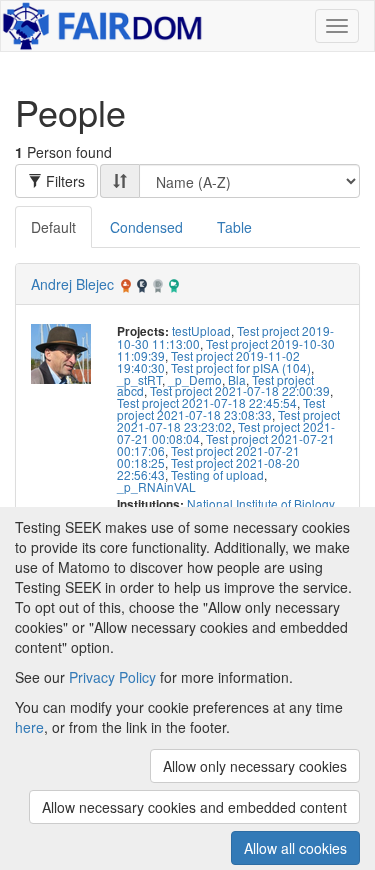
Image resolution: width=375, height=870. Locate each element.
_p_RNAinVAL (156, 486)
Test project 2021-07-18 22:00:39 (240, 390)
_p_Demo (195, 379)
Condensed (146, 227)
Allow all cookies (295, 848)
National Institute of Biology (260, 503)
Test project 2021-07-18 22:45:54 (207, 402)
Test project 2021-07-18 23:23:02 (228, 420)
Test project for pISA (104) (241, 367)
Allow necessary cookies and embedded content (194, 807)
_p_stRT (139, 379)
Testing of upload (217, 474)
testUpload (201, 330)
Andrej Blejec (72, 284)
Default (53, 227)
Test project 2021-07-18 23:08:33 (221, 408)
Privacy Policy (112, 677)
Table (234, 227)
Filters (63, 181)
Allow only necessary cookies (255, 766)
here (29, 727)
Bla (237, 379)
